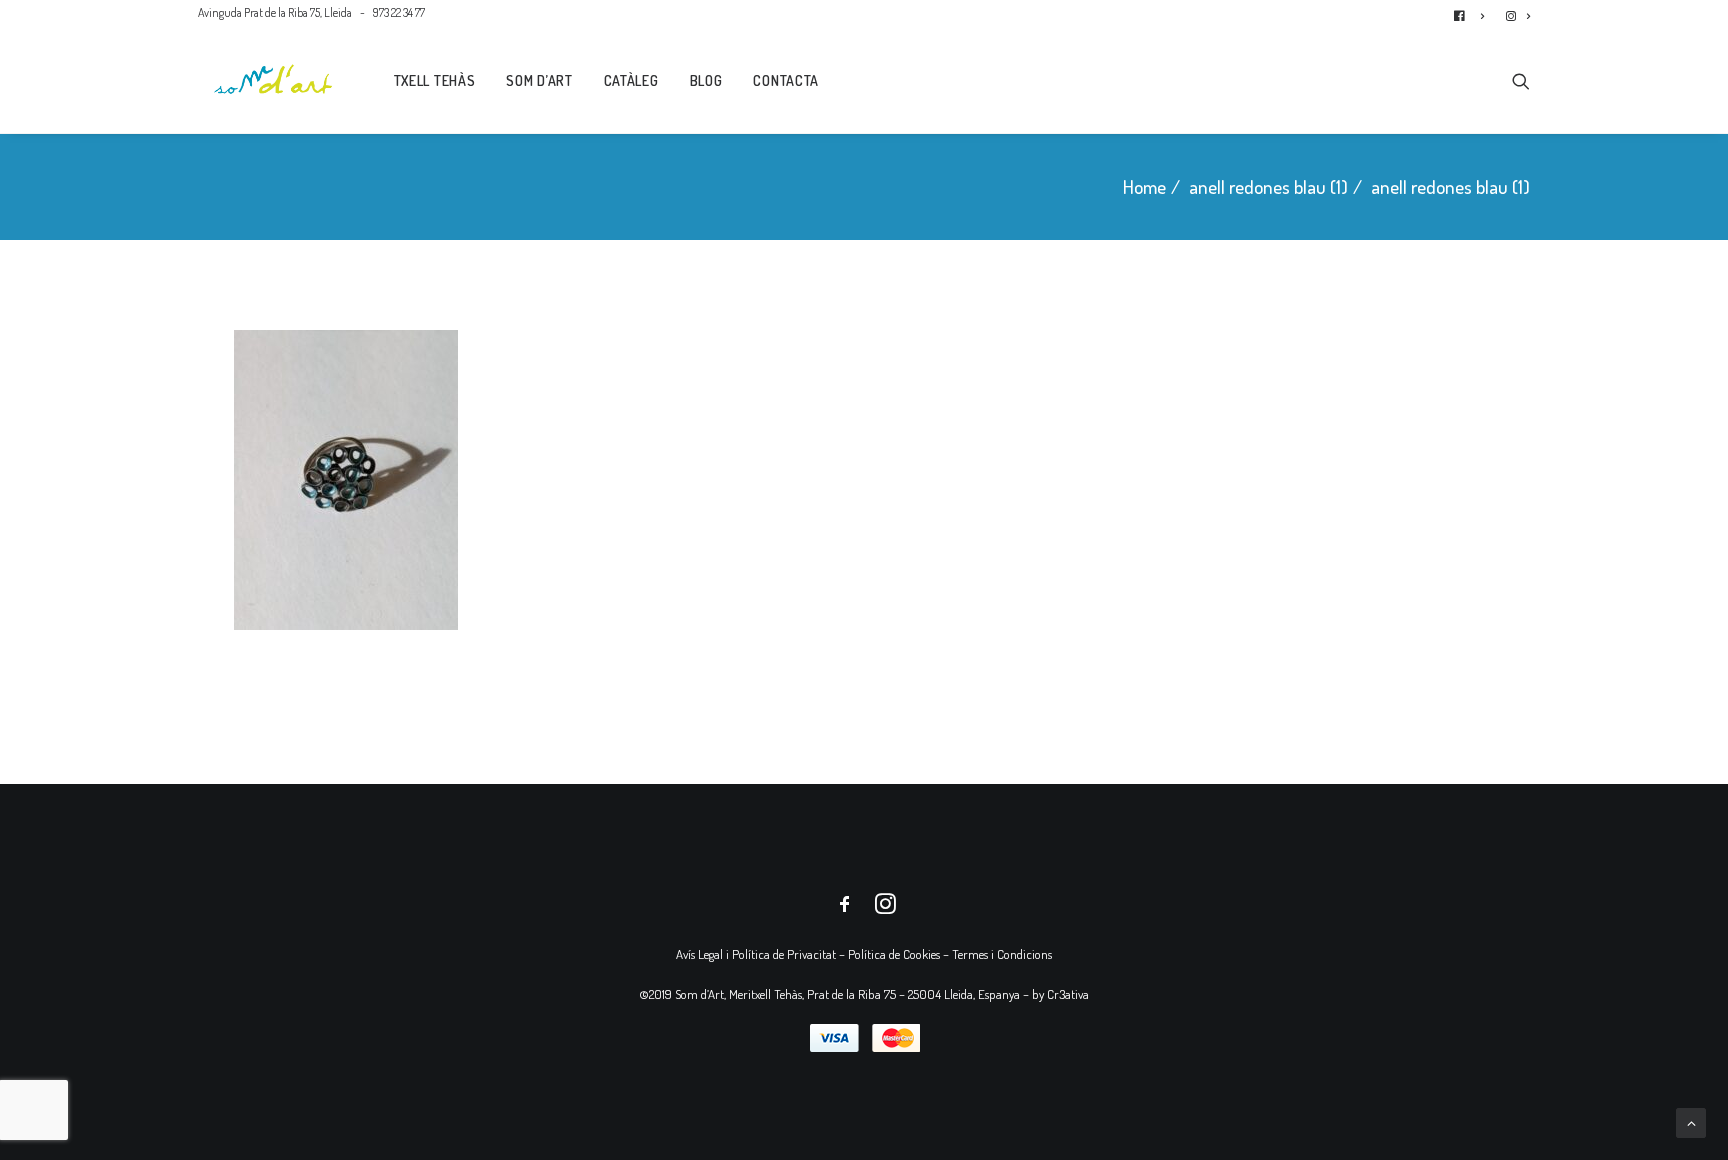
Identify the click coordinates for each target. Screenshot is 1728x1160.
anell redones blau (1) (1268, 186)
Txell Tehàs (435, 80)
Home (1144, 186)
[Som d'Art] (273, 79)
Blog (706, 80)
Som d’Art (539, 80)
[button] (1521, 79)
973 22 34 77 (399, 12)
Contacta (786, 80)
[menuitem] (1473, 12)
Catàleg (631, 80)
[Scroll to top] (1691, 1120)
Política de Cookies (894, 954)
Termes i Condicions (1002, 954)
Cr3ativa (1068, 994)
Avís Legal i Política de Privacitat (756, 954)
